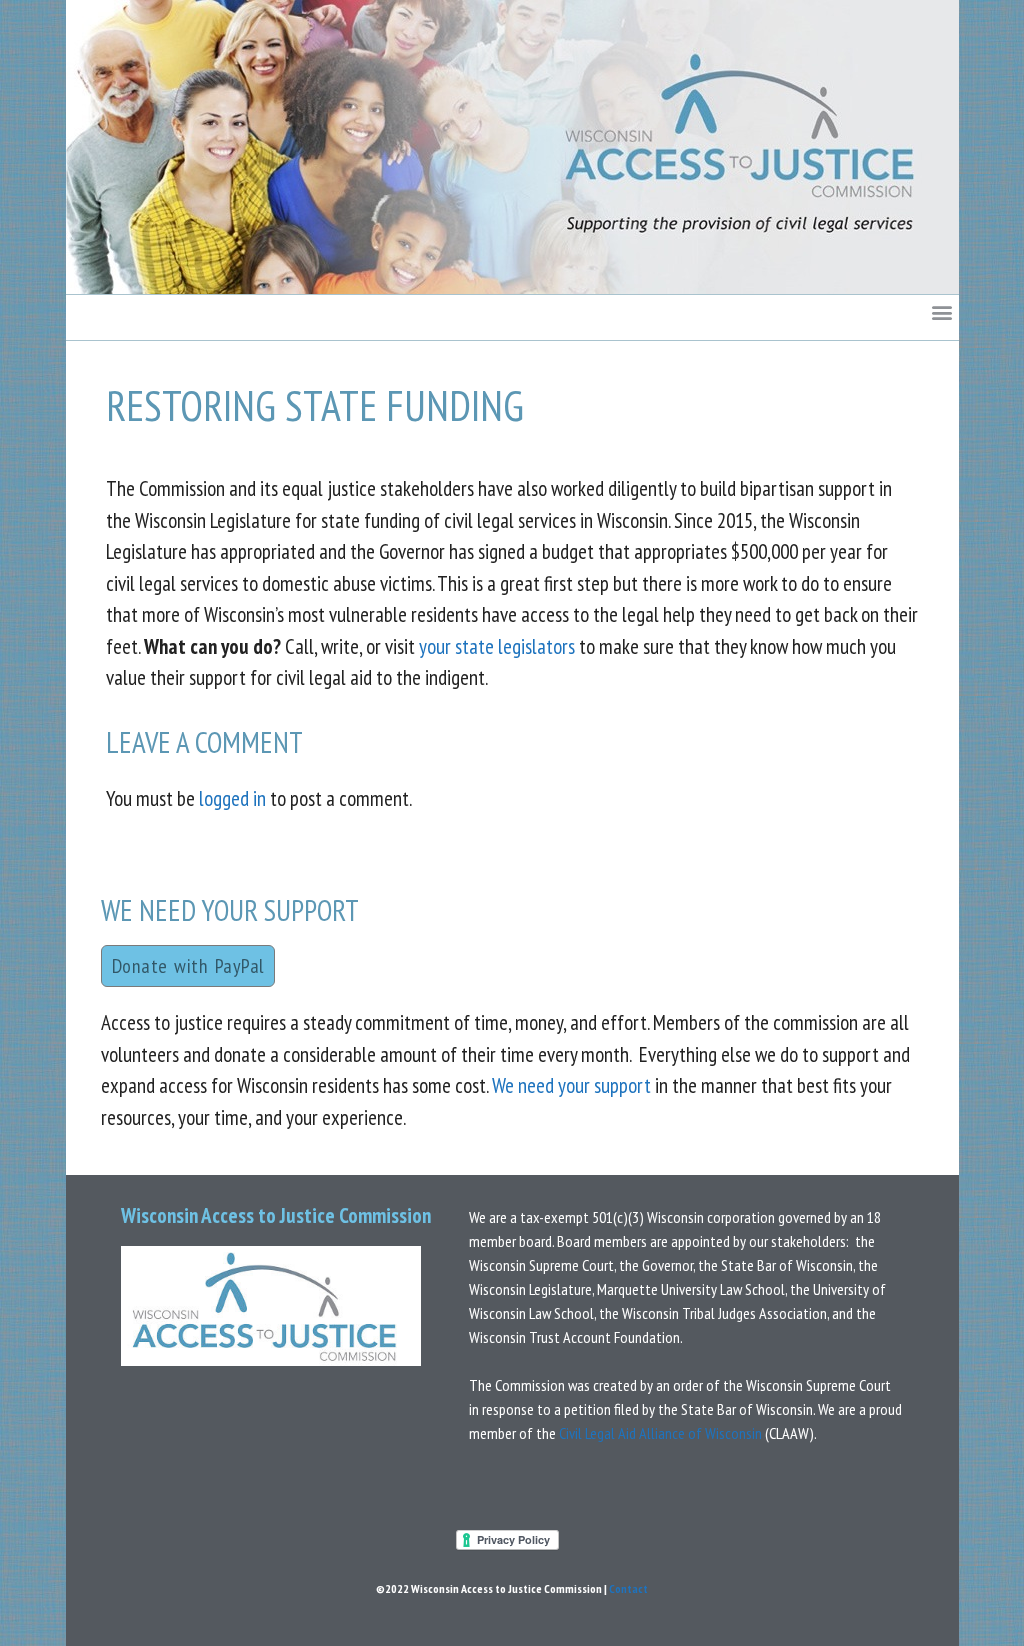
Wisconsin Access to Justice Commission (276, 1215)
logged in (232, 798)
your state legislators (497, 646)
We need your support (571, 1085)
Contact (628, 1588)
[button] (942, 311)
